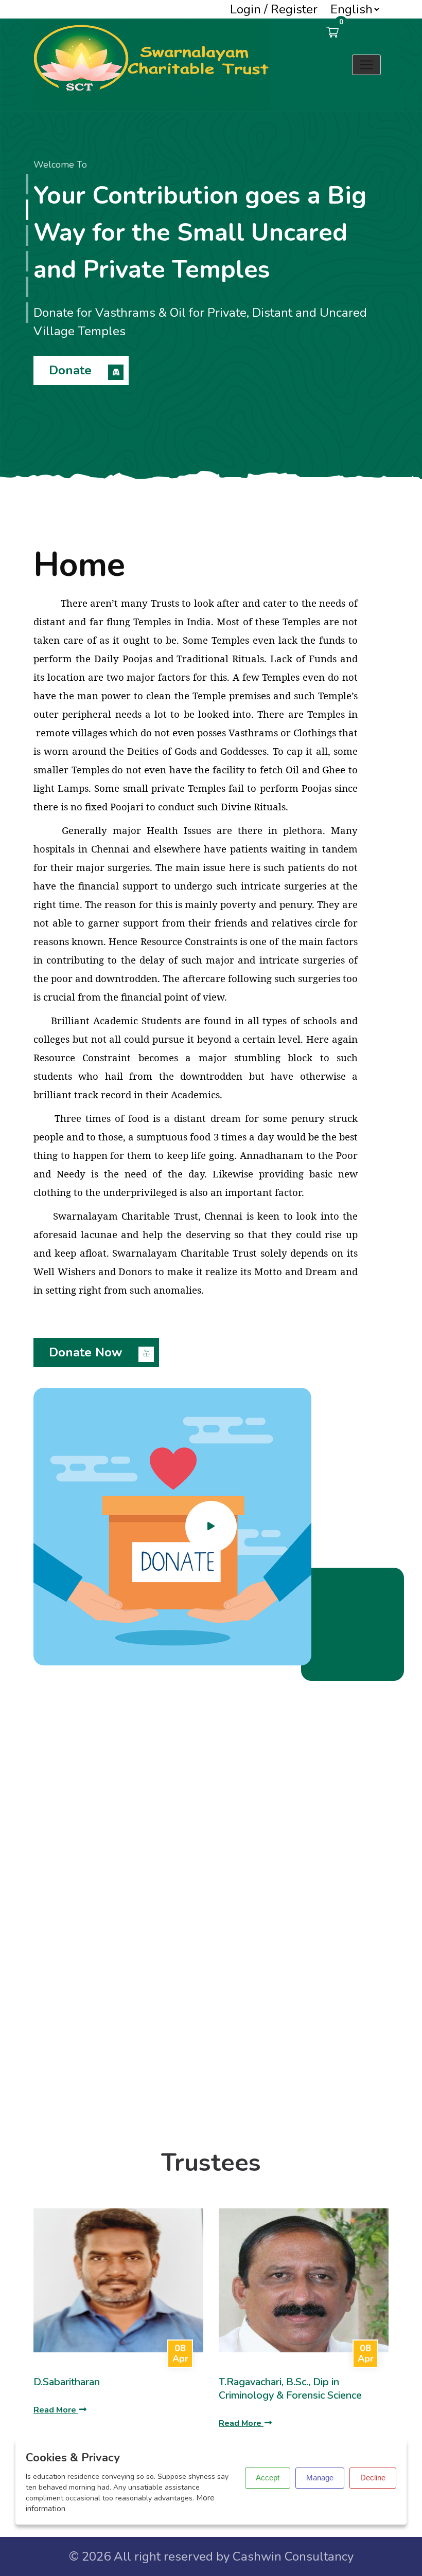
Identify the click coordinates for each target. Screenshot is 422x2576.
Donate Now (87, 1352)
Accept (268, 2478)
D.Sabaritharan (67, 2382)
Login (245, 9)
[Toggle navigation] (366, 65)
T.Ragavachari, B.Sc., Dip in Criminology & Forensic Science (290, 2389)
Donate (72, 370)
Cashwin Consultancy (293, 2556)
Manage (320, 2478)
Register (294, 9)
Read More (56, 2410)
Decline (373, 2478)
